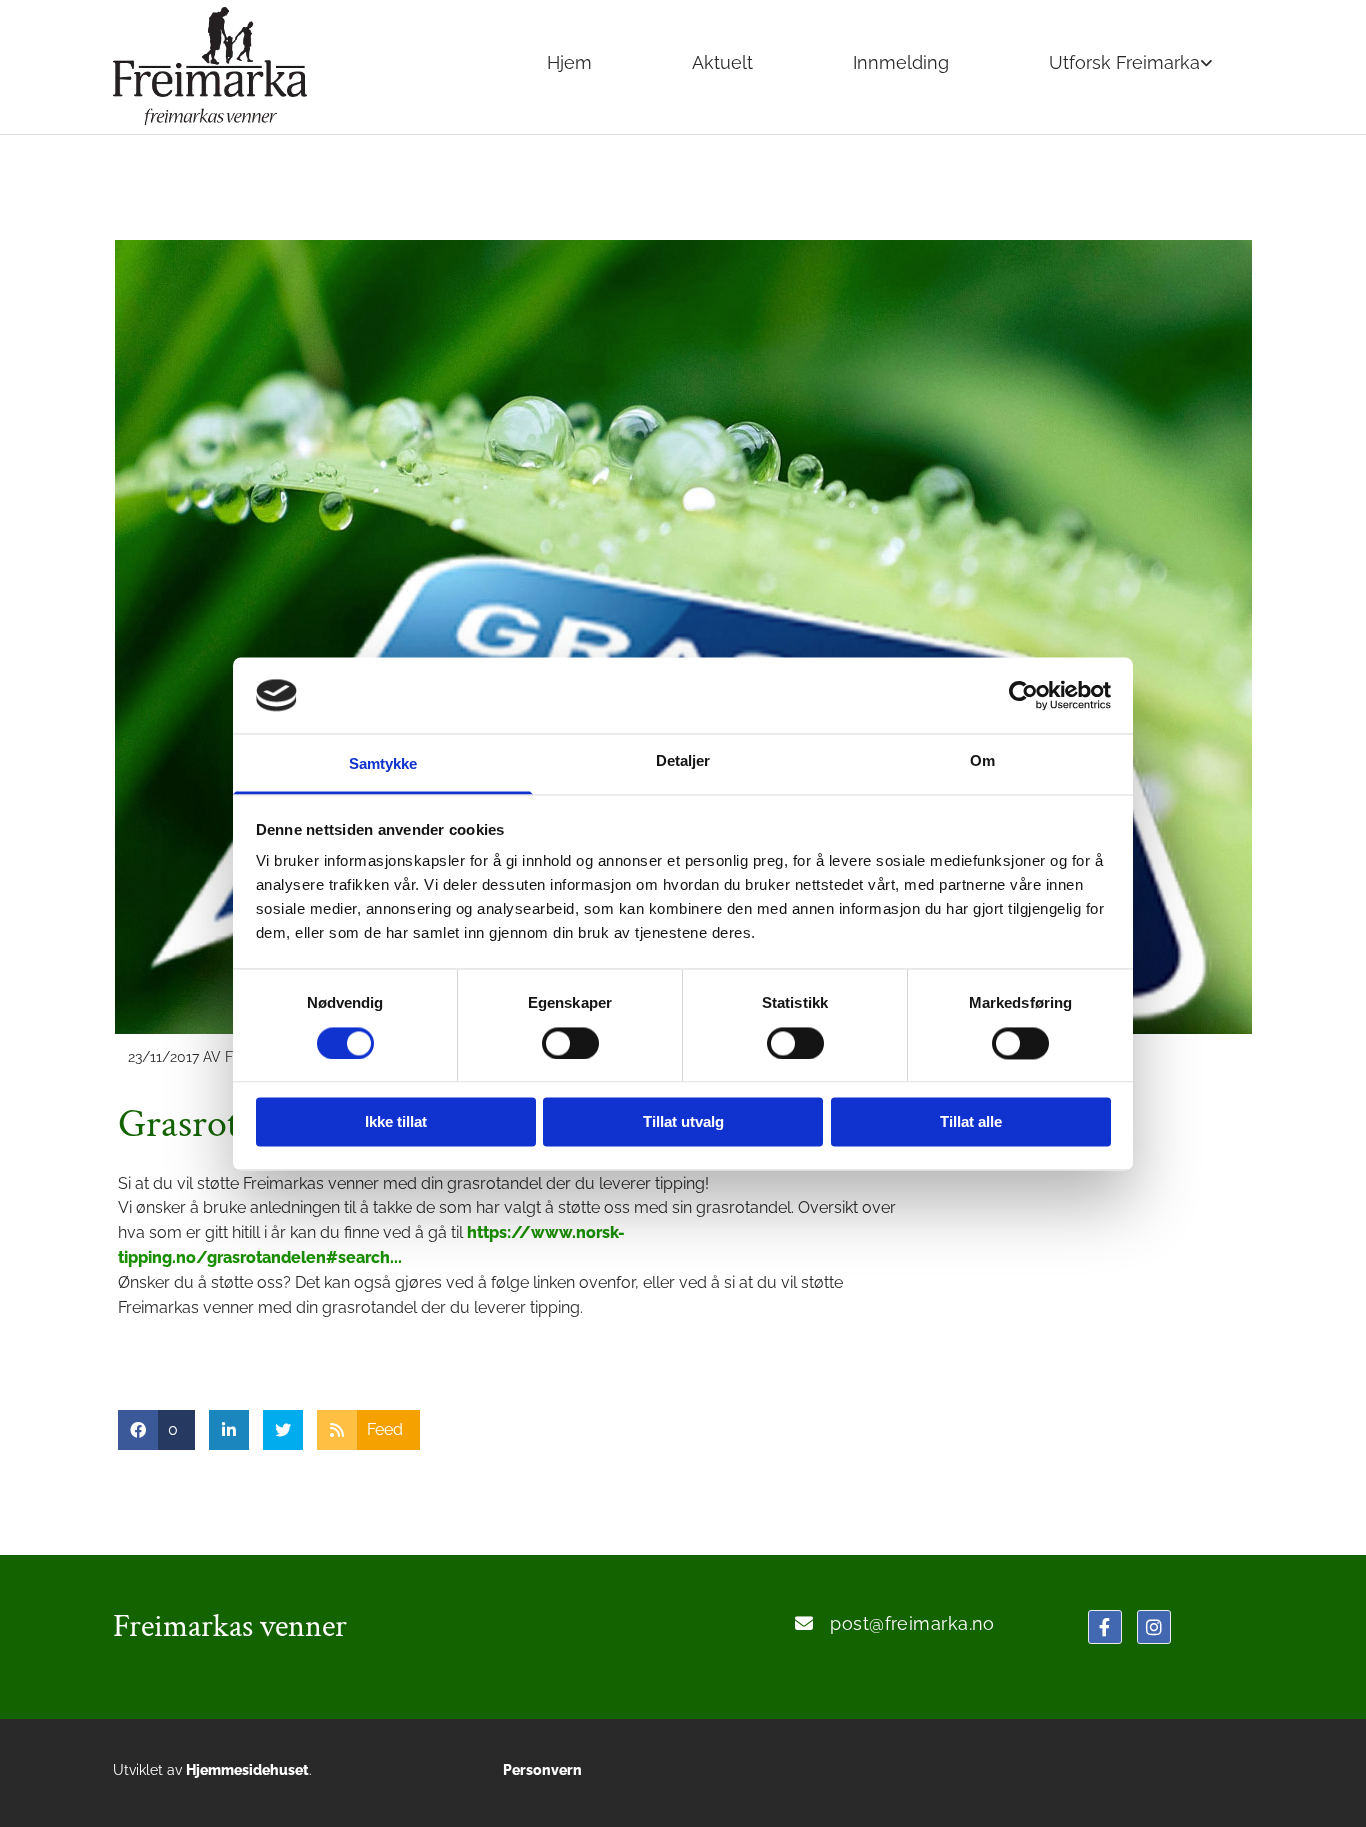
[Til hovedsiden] (252, 66)
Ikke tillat (396, 1122)
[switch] (570, 1043)
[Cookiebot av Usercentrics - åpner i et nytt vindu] (1023, 695)
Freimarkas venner (230, 1626)
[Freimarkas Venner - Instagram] (1154, 1627)
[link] (1131, 65)
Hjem (569, 62)
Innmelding (901, 62)
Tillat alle (971, 1122)
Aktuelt (722, 62)
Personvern (542, 1770)
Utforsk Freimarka (1124, 62)
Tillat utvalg (683, 1122)
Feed (385, 1429)
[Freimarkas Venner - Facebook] (1105, 1627)
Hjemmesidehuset (247, 1770)
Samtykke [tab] (383, 764)
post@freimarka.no (912, 1623)
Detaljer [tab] (683, 761)
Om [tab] (982, 761)
